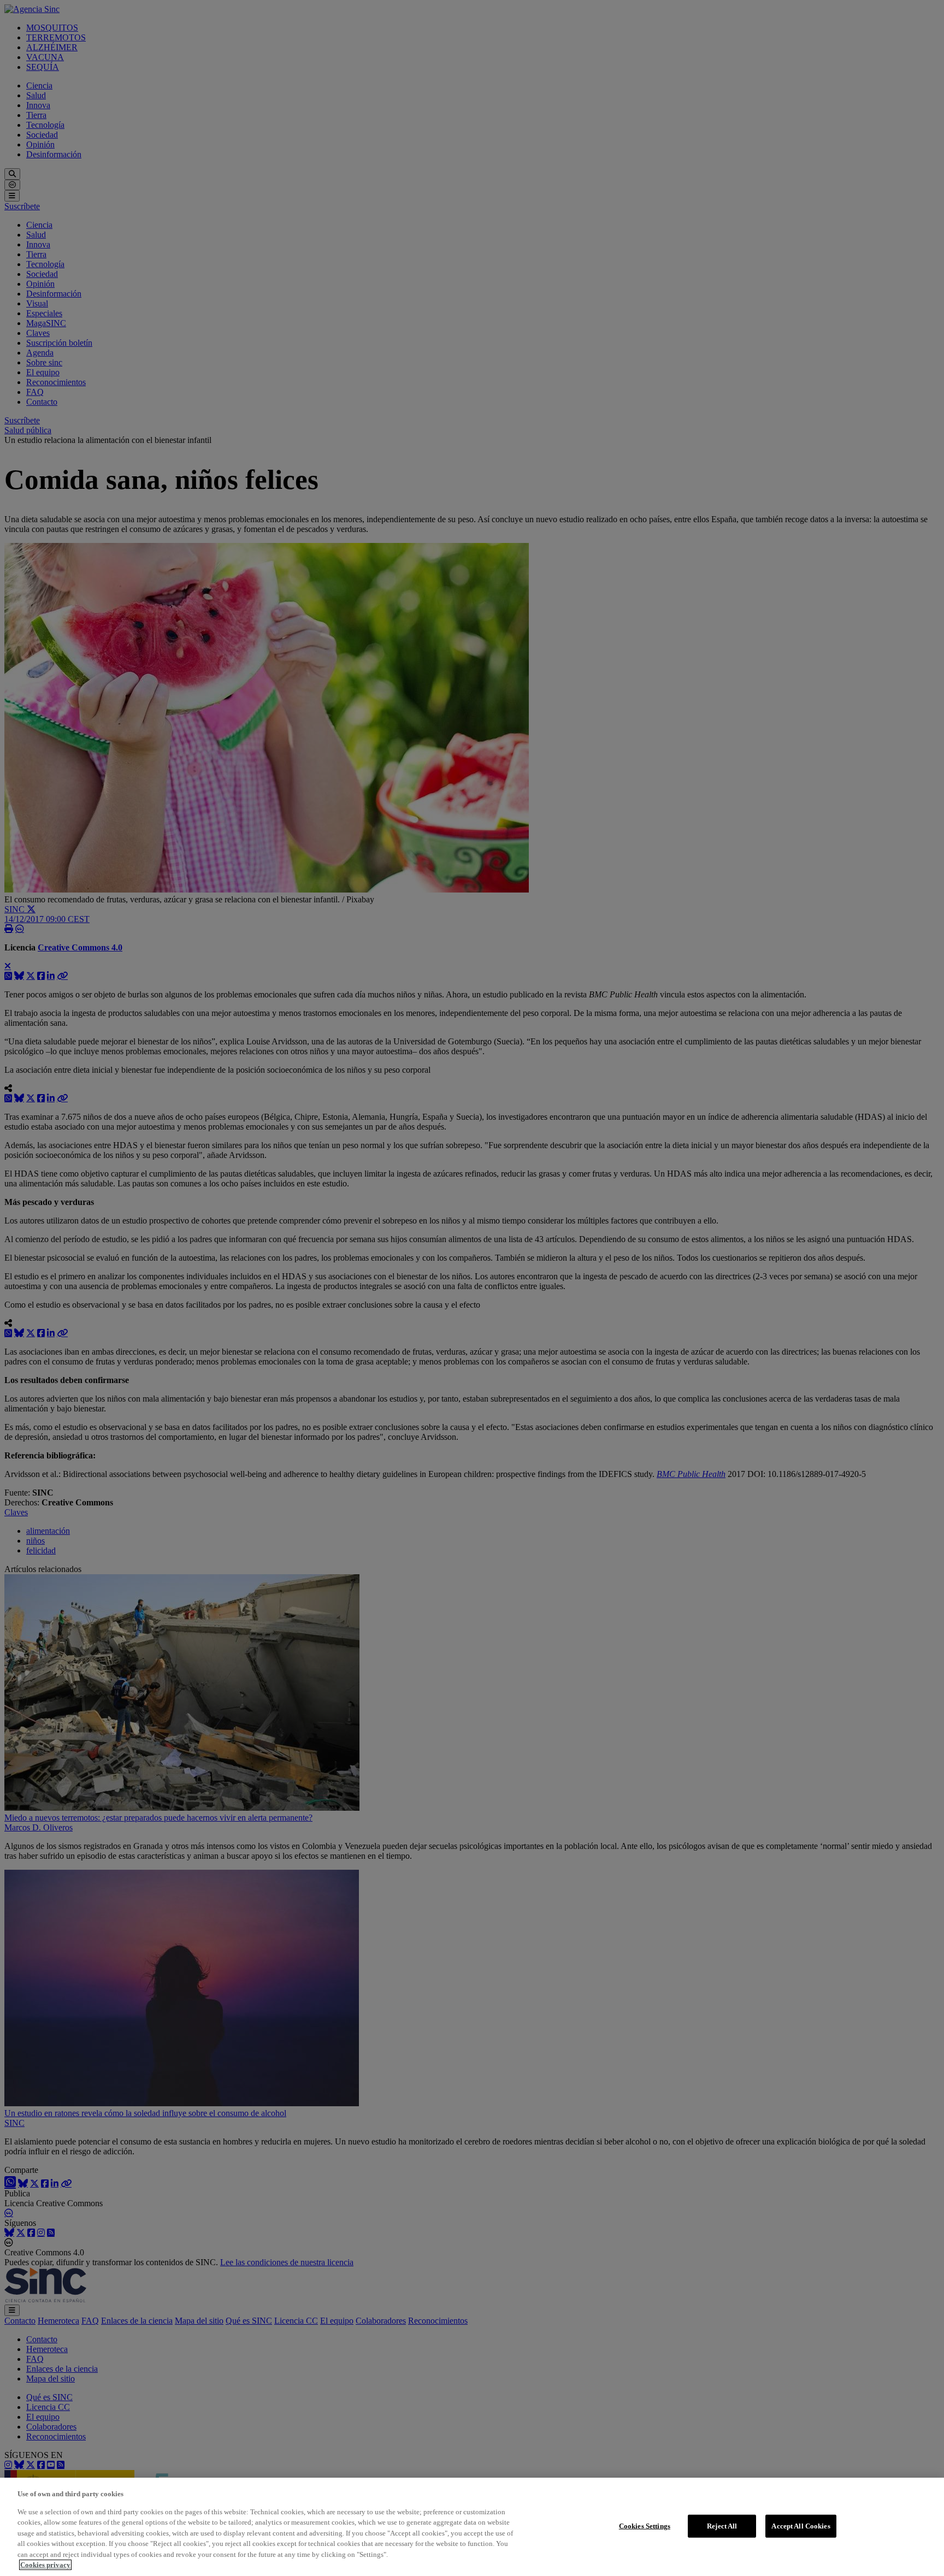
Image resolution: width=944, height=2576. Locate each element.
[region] (472, 2527)
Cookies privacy (45, 2565)
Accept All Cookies (801, 2526)
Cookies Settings (645, 2526)
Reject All (722, 2526)
